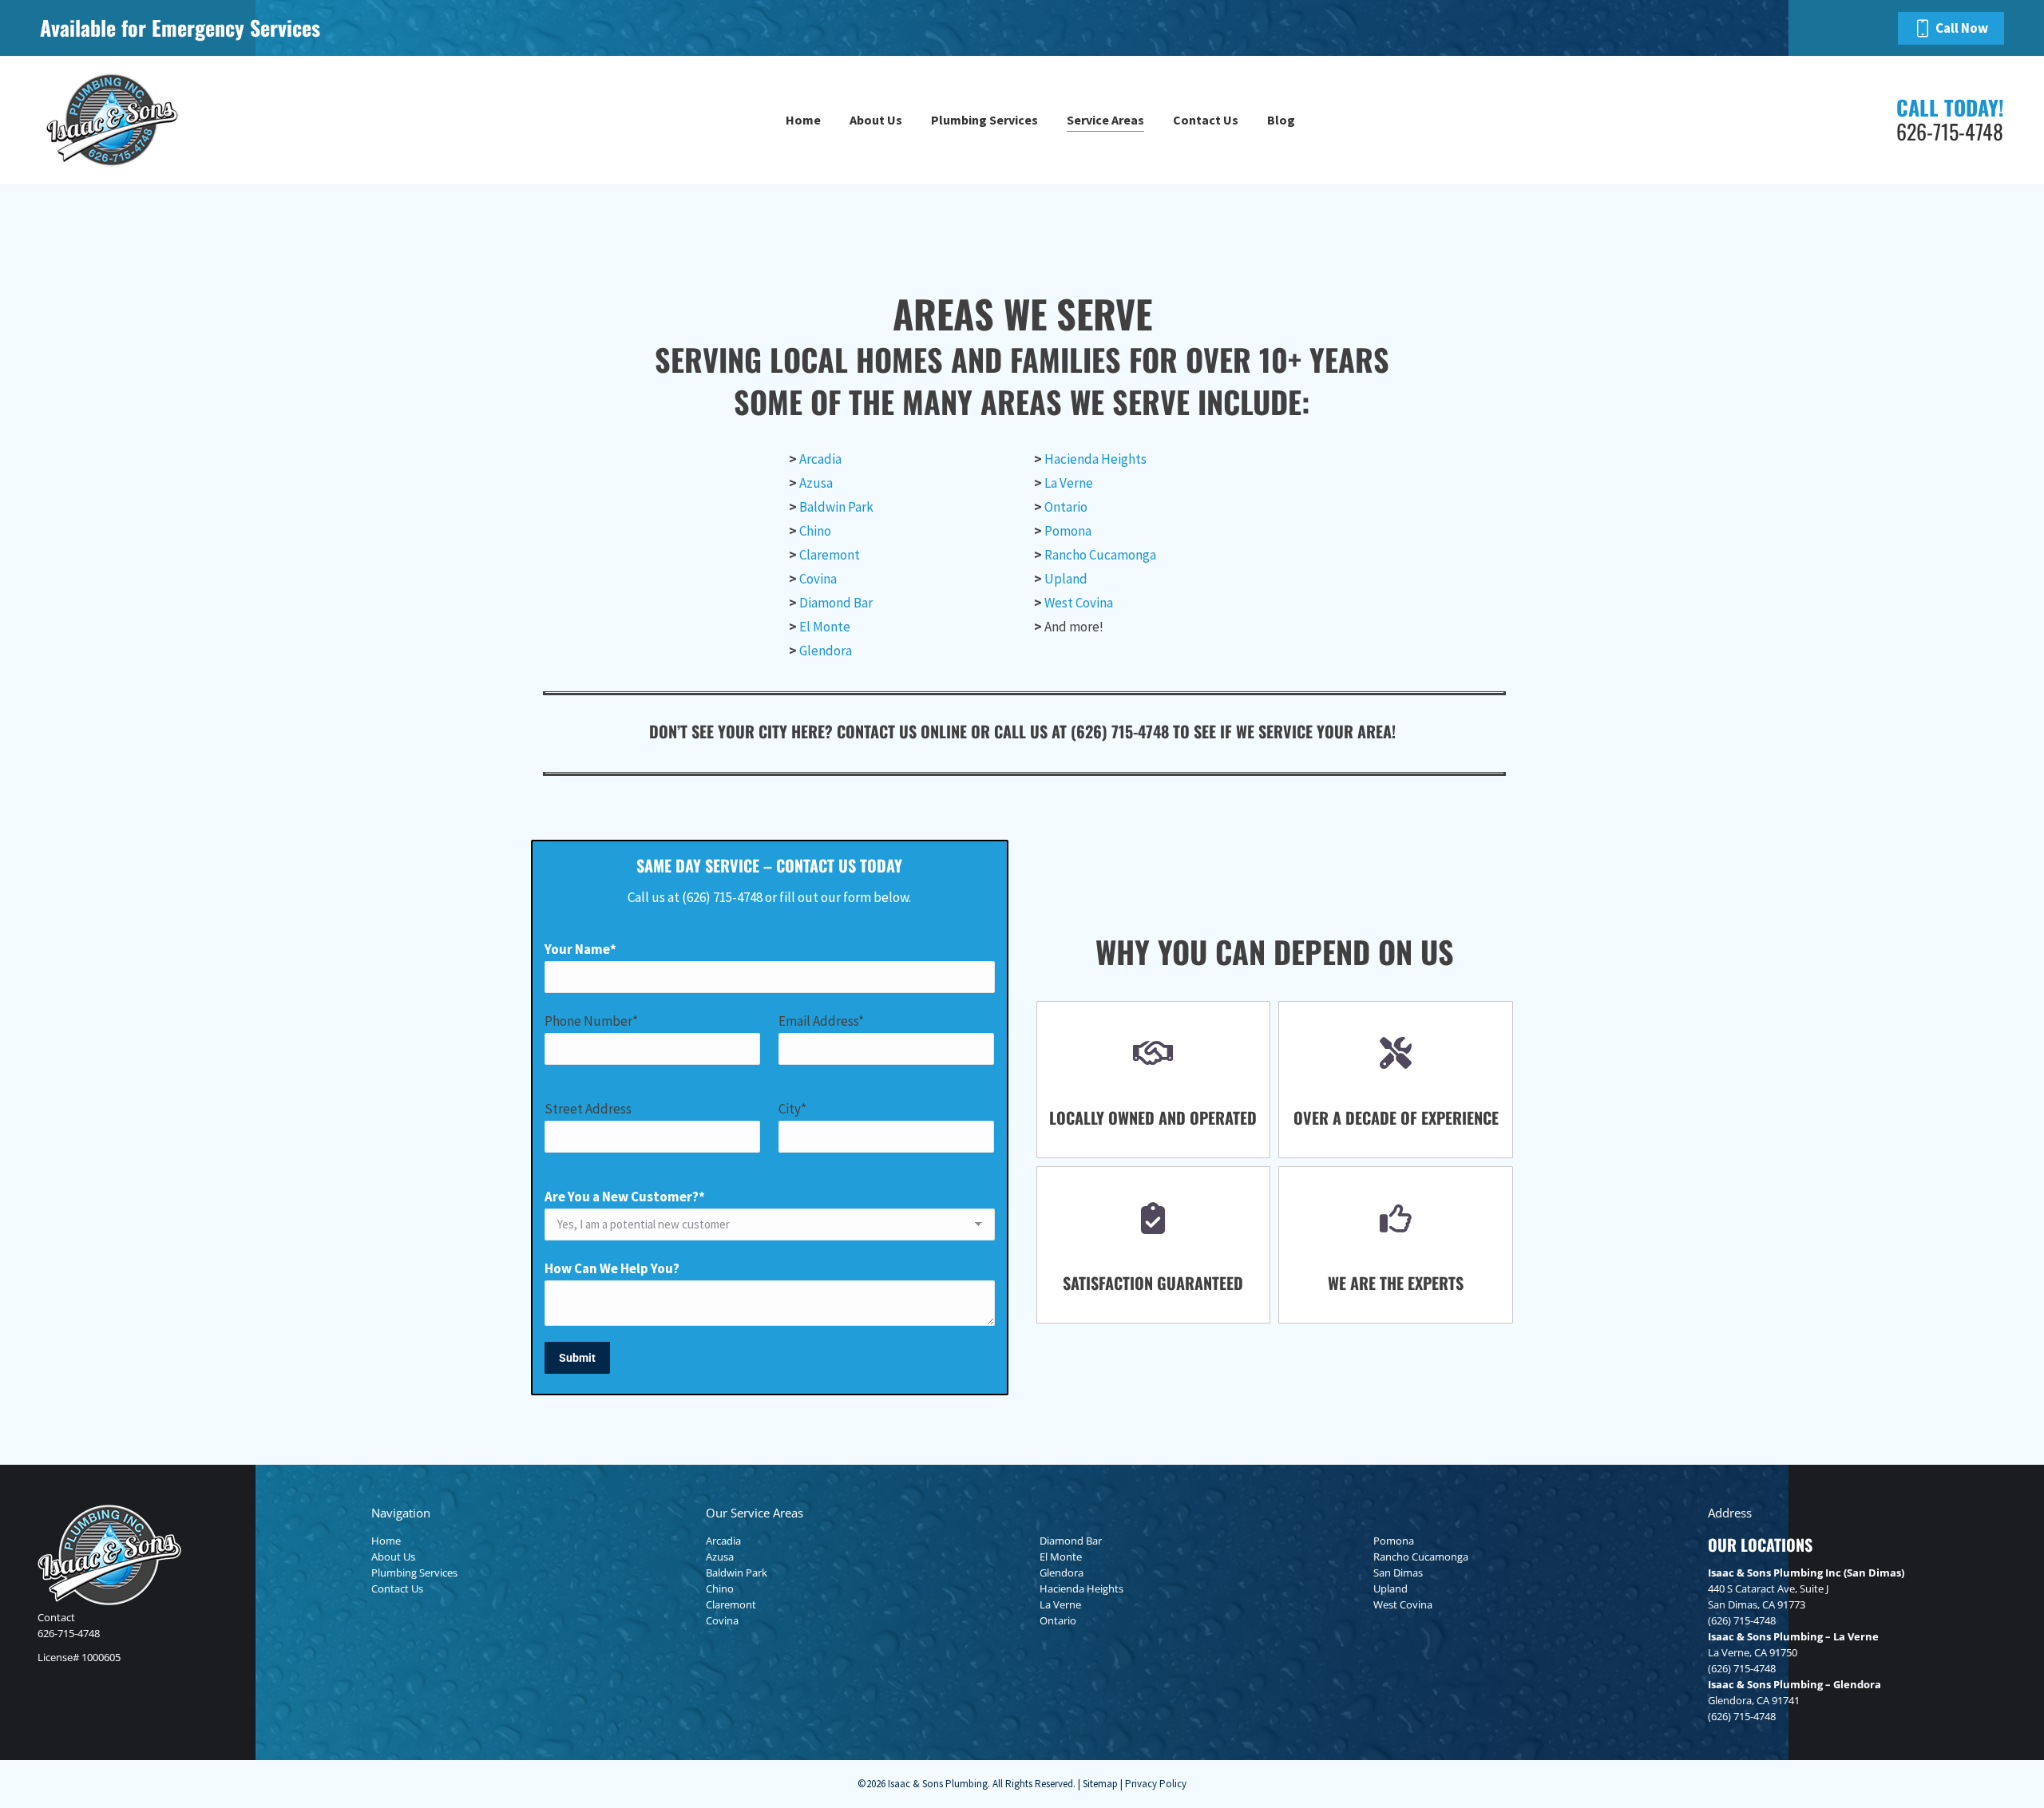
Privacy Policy (1156, 1784)
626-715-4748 (69, 1633)
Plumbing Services (414, 1573)
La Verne (1069, 483)
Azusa (816, 483)
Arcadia (820, 459)
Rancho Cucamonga (1100, 555)
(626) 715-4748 (1742, 1620)
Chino (815, 531)
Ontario (1066, 507)
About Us (393, 1557)
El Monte (825, 627)
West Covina (1079, 603)
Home (386, 1541)
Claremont (830, 555)
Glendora (826, 651)
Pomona (1068, 531)
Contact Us (397, 1588)
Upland (1066, 579)
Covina (818, 579)
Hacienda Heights (1095, 459)
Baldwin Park (836, 507)
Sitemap (1100, 1784)
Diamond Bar (836, 603)
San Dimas (1398, 1573)
